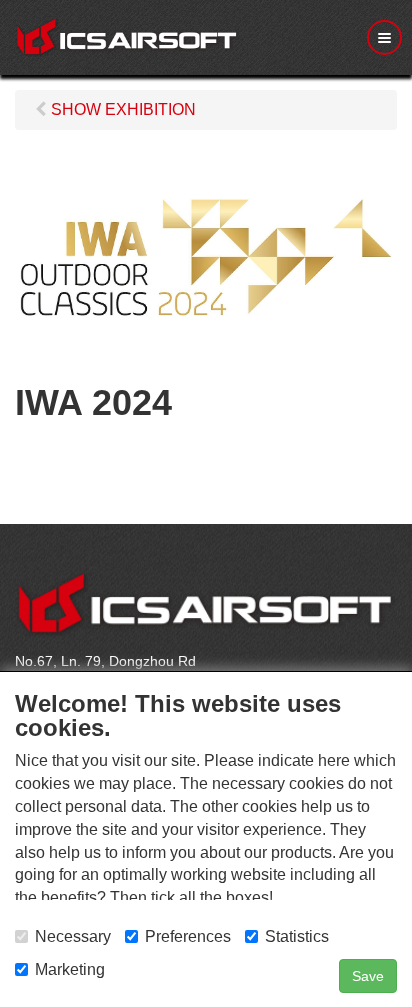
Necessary (73, 936)
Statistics (297, 936)
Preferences (188, 936)
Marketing (70, 969)
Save (368, 976)
